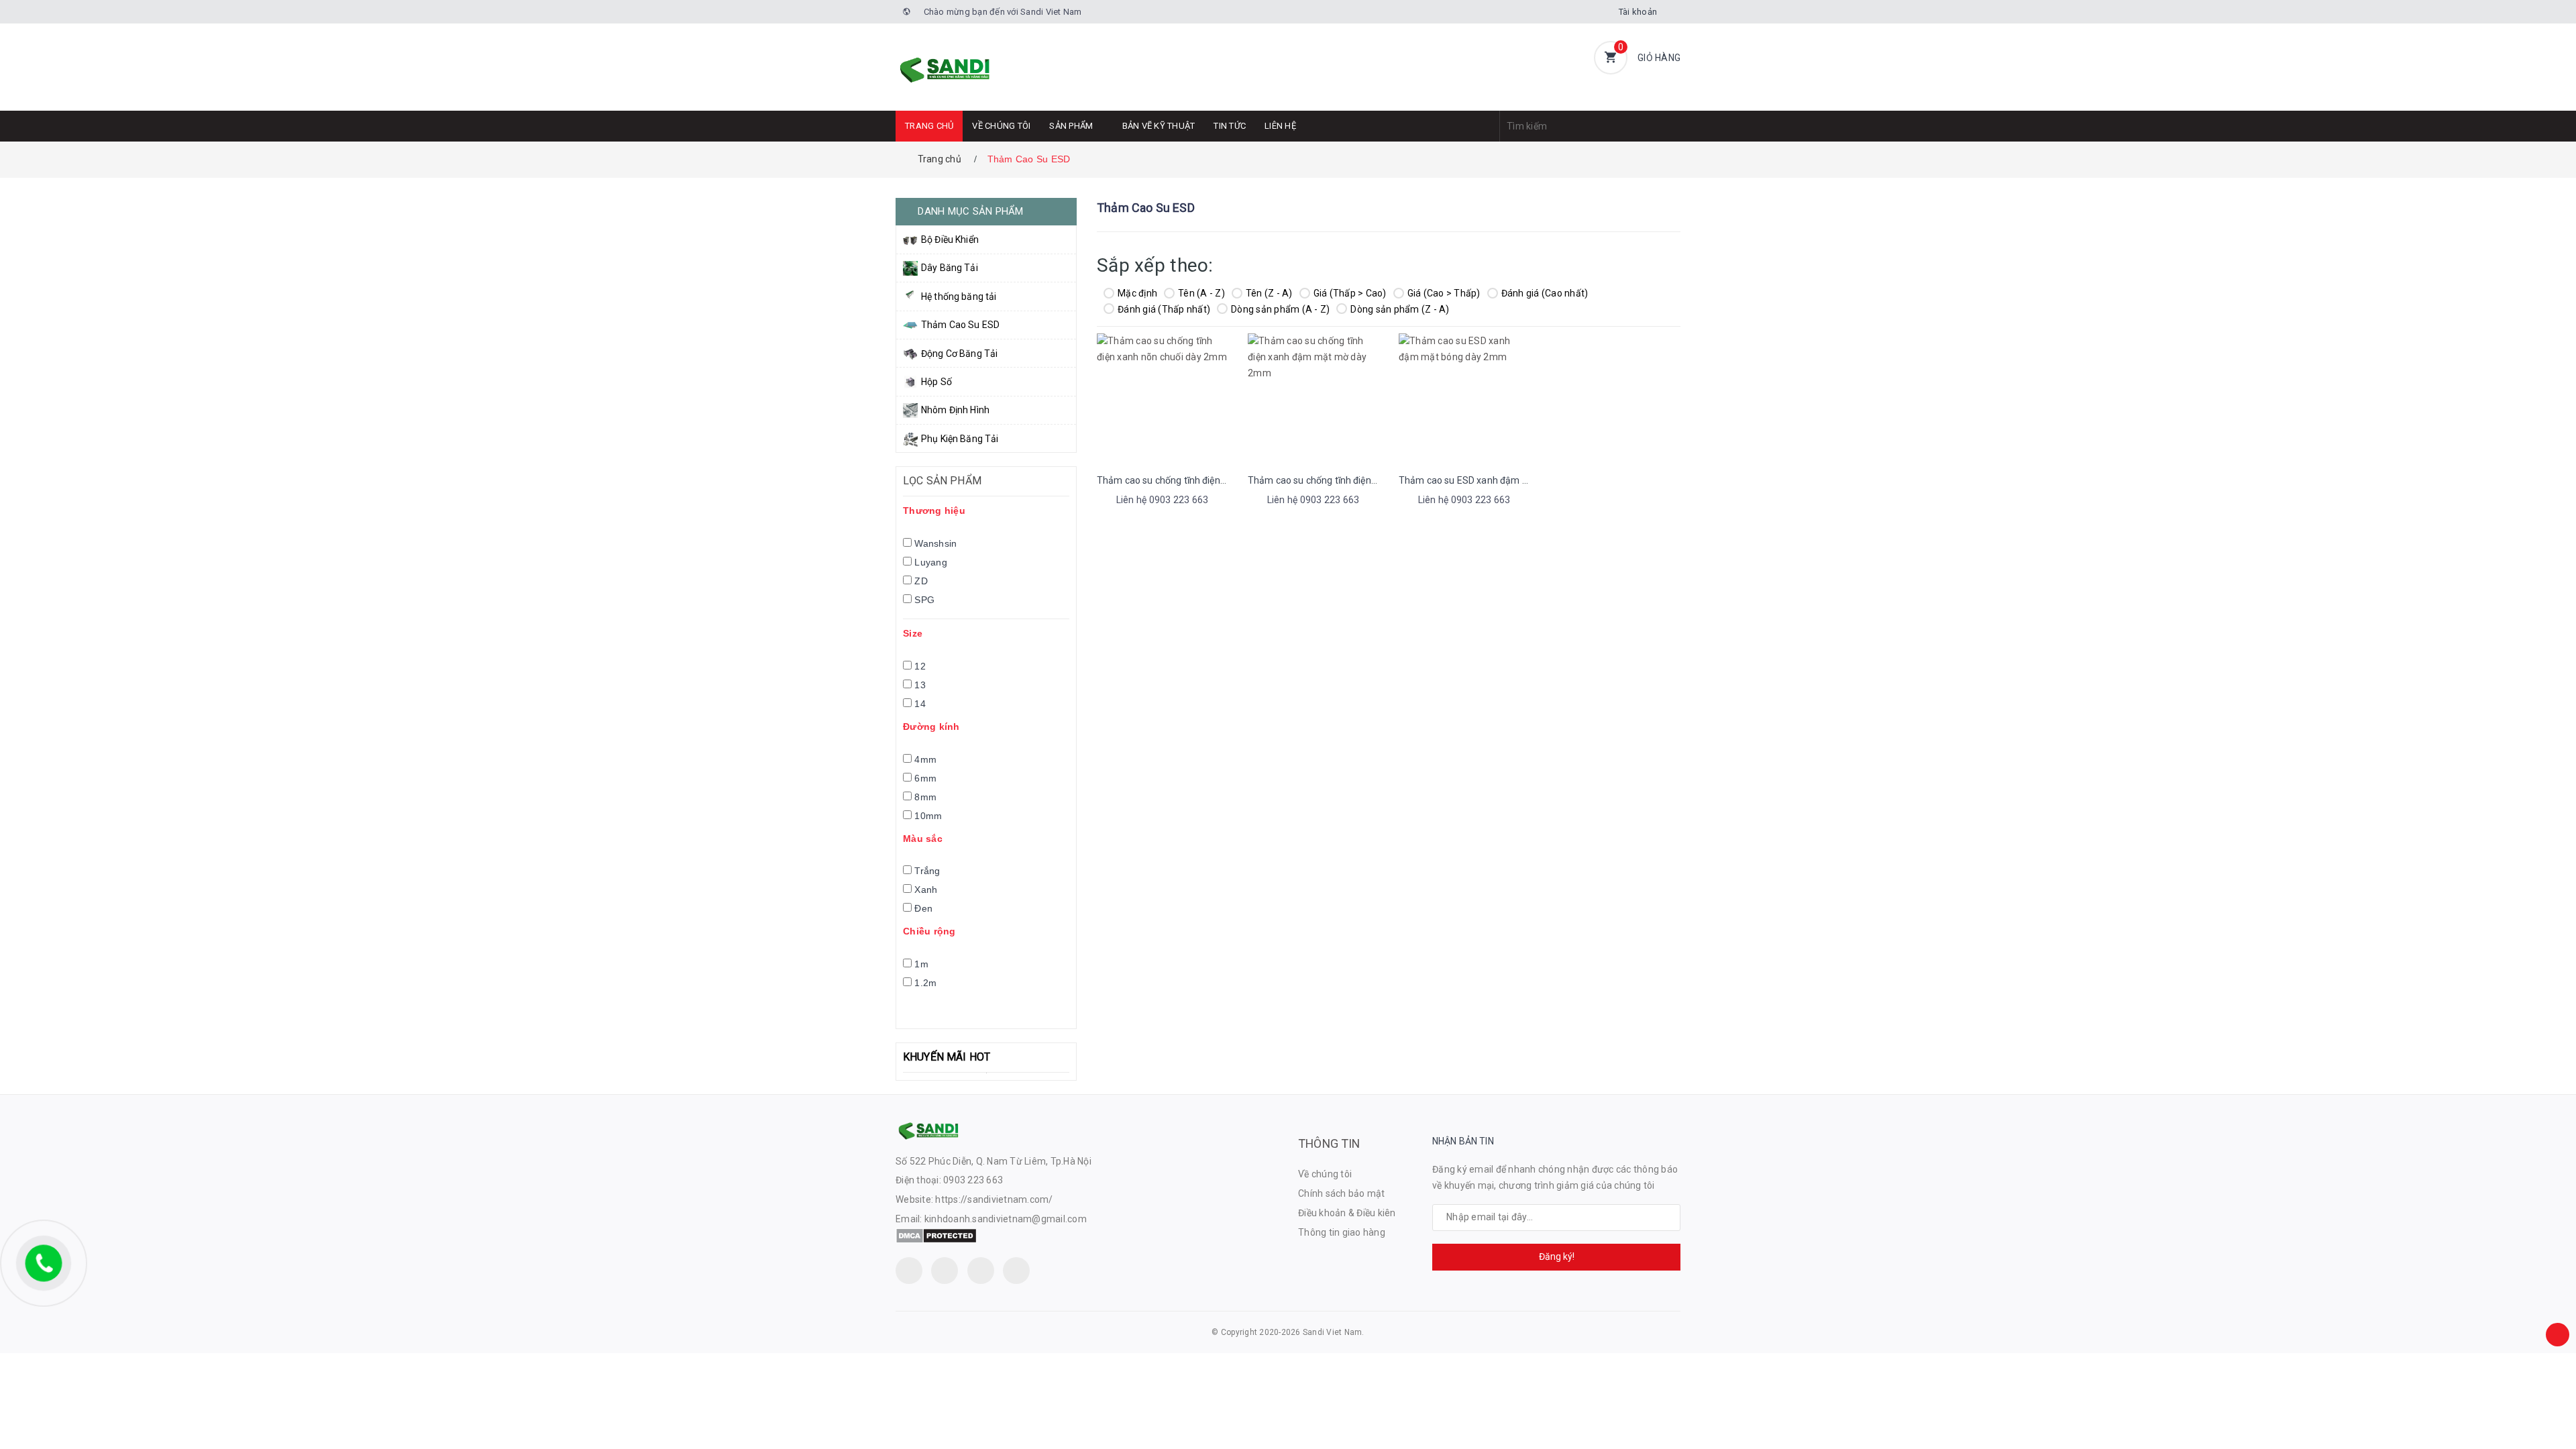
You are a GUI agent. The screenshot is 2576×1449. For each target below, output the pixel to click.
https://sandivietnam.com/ (994, 1199)
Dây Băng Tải (950, 268)
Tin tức (1230, 126)
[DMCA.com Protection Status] (936, 1235)
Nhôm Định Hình (955, 410)
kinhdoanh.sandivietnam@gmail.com (1006, 1219)
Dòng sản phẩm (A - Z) (1280, 309)
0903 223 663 (973, 1180)
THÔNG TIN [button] (1329, 1143)
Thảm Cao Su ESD (960, 325)
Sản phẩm (1071, 126)
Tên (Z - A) (1269, 293)
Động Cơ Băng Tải (959, 354)
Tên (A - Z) (1201, 293)
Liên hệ (1280, 126)
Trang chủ (929, 126)
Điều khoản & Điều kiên (1347, 1213)
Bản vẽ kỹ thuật (1159, 126)
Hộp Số (936, 382)
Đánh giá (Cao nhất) (1545, 293)
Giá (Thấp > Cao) (1350, 293)
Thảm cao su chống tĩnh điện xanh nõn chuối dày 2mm (1214, 480)
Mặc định (1137, 293)
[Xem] (1177, 502)
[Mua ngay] (1144, 502)
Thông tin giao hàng (1342, 1232)
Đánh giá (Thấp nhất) (1164, 309)
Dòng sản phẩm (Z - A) (1400, 309)
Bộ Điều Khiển (950, 239)
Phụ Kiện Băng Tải (960, 439)
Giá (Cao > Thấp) (1444, 293)
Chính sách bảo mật (1342, 1193)
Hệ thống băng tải (959, 297)
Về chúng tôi (1001, 126)
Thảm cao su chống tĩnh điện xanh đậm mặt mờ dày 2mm (1372, 480)
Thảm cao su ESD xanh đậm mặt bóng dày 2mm (1503, 480)
